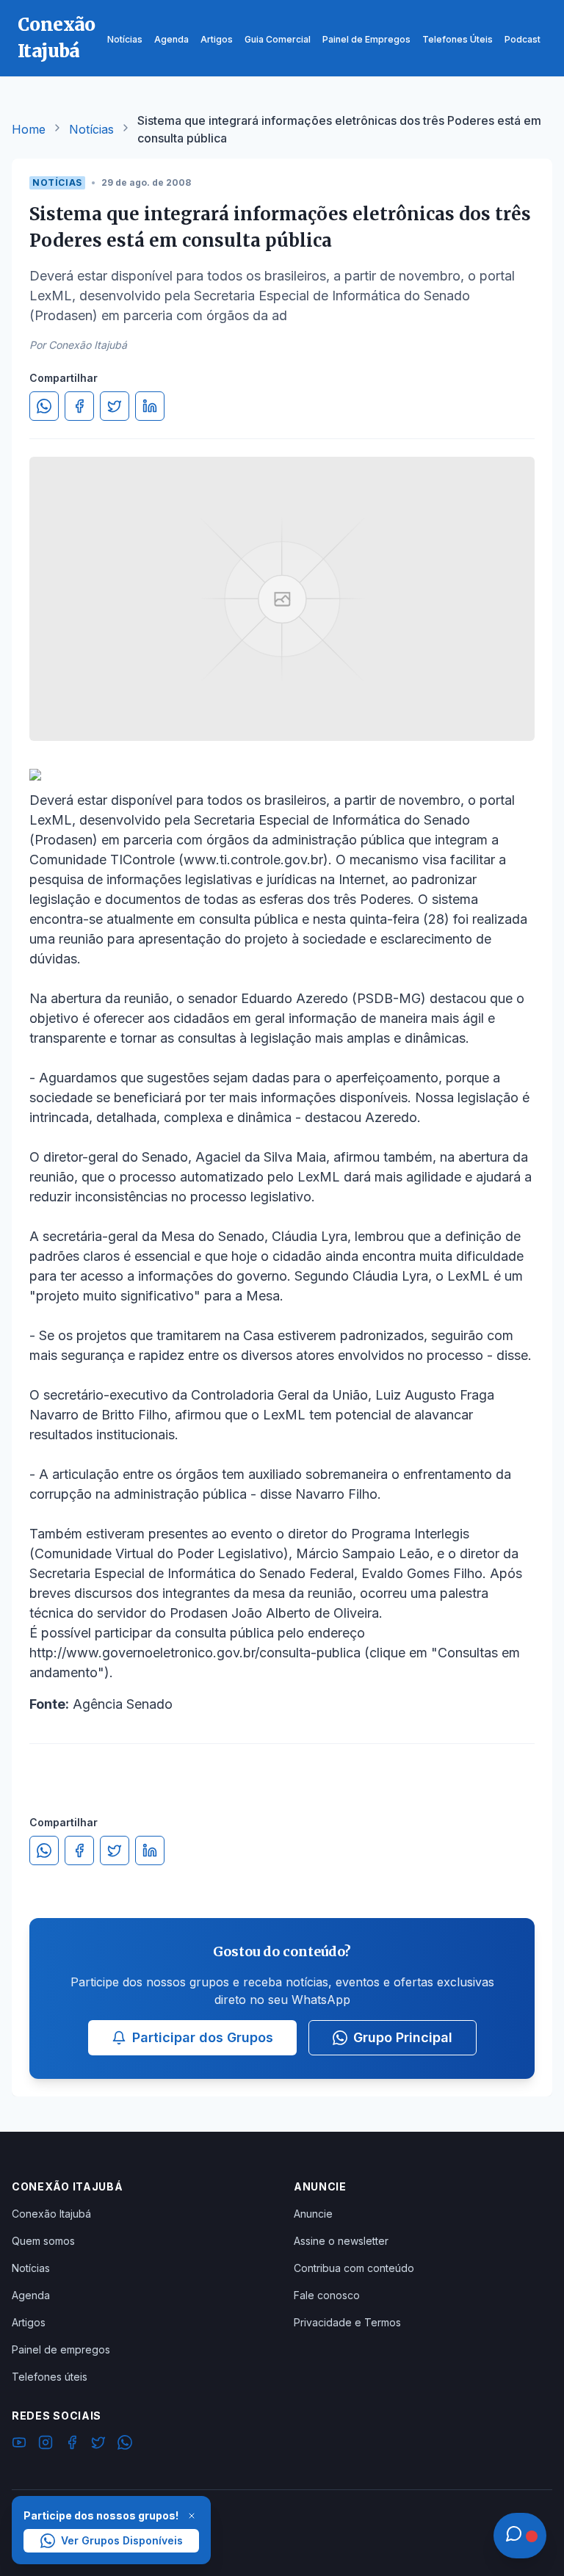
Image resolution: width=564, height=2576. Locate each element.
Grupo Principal (403, 2037)
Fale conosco (327, 2295)
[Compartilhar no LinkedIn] (150, 406)
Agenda (31, 2295)
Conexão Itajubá (51, 2214)
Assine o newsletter (341, 2241)
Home (29, 129)
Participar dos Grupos (203, 2037)
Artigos (29, 2322)
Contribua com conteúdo (354, 2268)
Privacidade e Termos (347, 2322)
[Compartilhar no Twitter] (115, 406)
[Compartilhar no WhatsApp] (44, 406)
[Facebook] (72, 2445)
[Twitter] (98, 2445)
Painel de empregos (61, 2349)
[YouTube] (19, 2445)
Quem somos (43, 2241)
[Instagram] (46, 2445)
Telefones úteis (50, 2377)
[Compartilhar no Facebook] (79, 406)
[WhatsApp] (125, 2445)
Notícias (91, 129)
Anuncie (313, 2214)
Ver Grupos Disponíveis (122, 2540)
